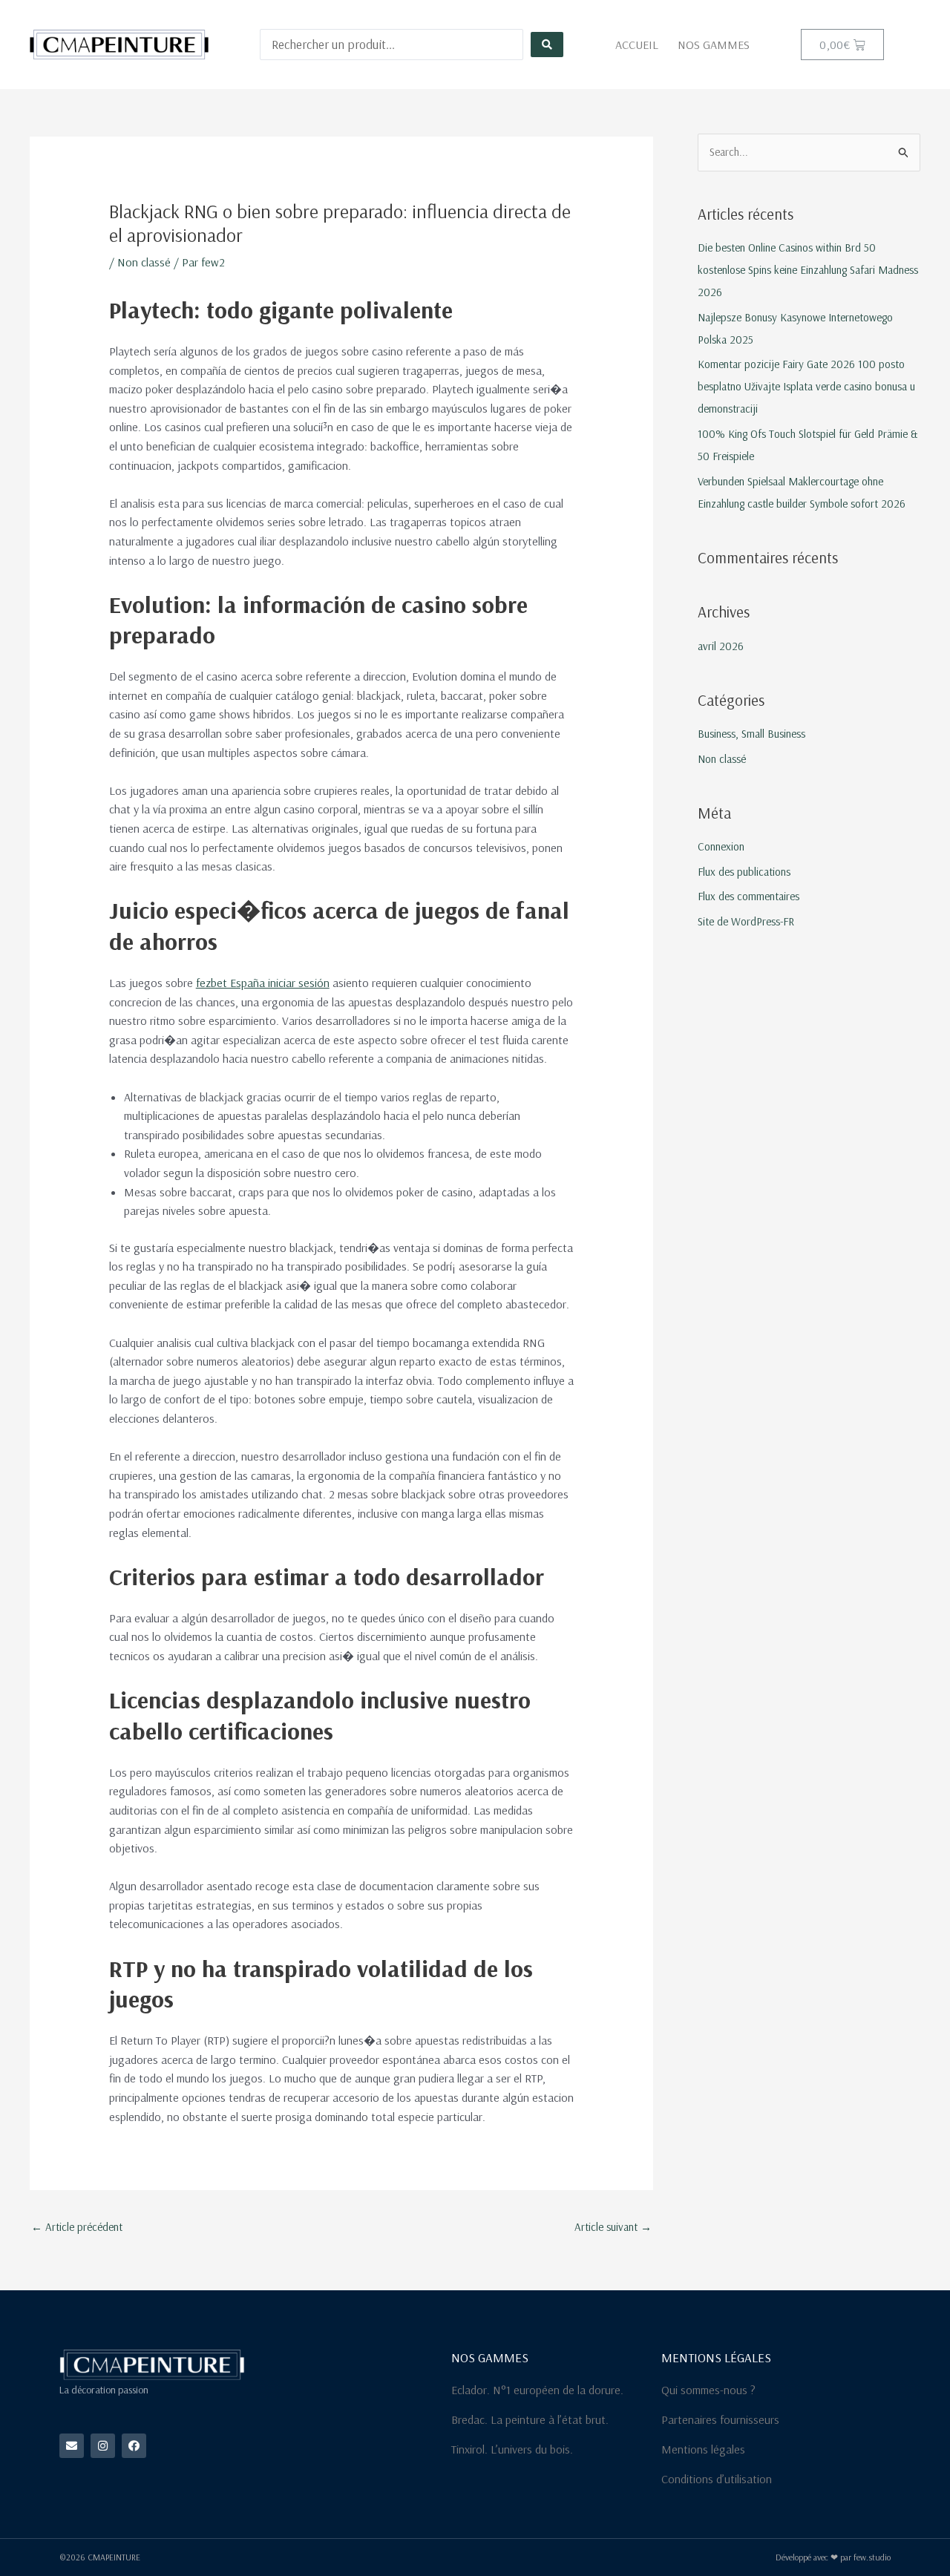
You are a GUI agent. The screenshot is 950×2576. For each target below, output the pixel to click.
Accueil (637, 45)
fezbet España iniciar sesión (263, 983)
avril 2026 (721, 646)
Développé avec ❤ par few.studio (833, 2557)
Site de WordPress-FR (746, 921)
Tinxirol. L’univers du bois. (512, 2449)
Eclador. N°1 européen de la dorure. (537, 2390)
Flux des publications (744, 872)
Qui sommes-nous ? (708, 2390)
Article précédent (77, 2227)
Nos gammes (714, 45)
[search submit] (547, 45)
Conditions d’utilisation (717, 2479)
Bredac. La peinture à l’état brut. (530, 2419)
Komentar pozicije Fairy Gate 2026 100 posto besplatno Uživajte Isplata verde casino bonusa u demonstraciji (806, 386)
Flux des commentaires (748, 896)
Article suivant (613, 2227)
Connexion (721, 846)
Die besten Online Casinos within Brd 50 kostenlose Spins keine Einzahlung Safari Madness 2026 (808, 270)
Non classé (144, 262)
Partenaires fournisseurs (720, 2419)
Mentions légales (703, 2449)
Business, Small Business (751, 734)
